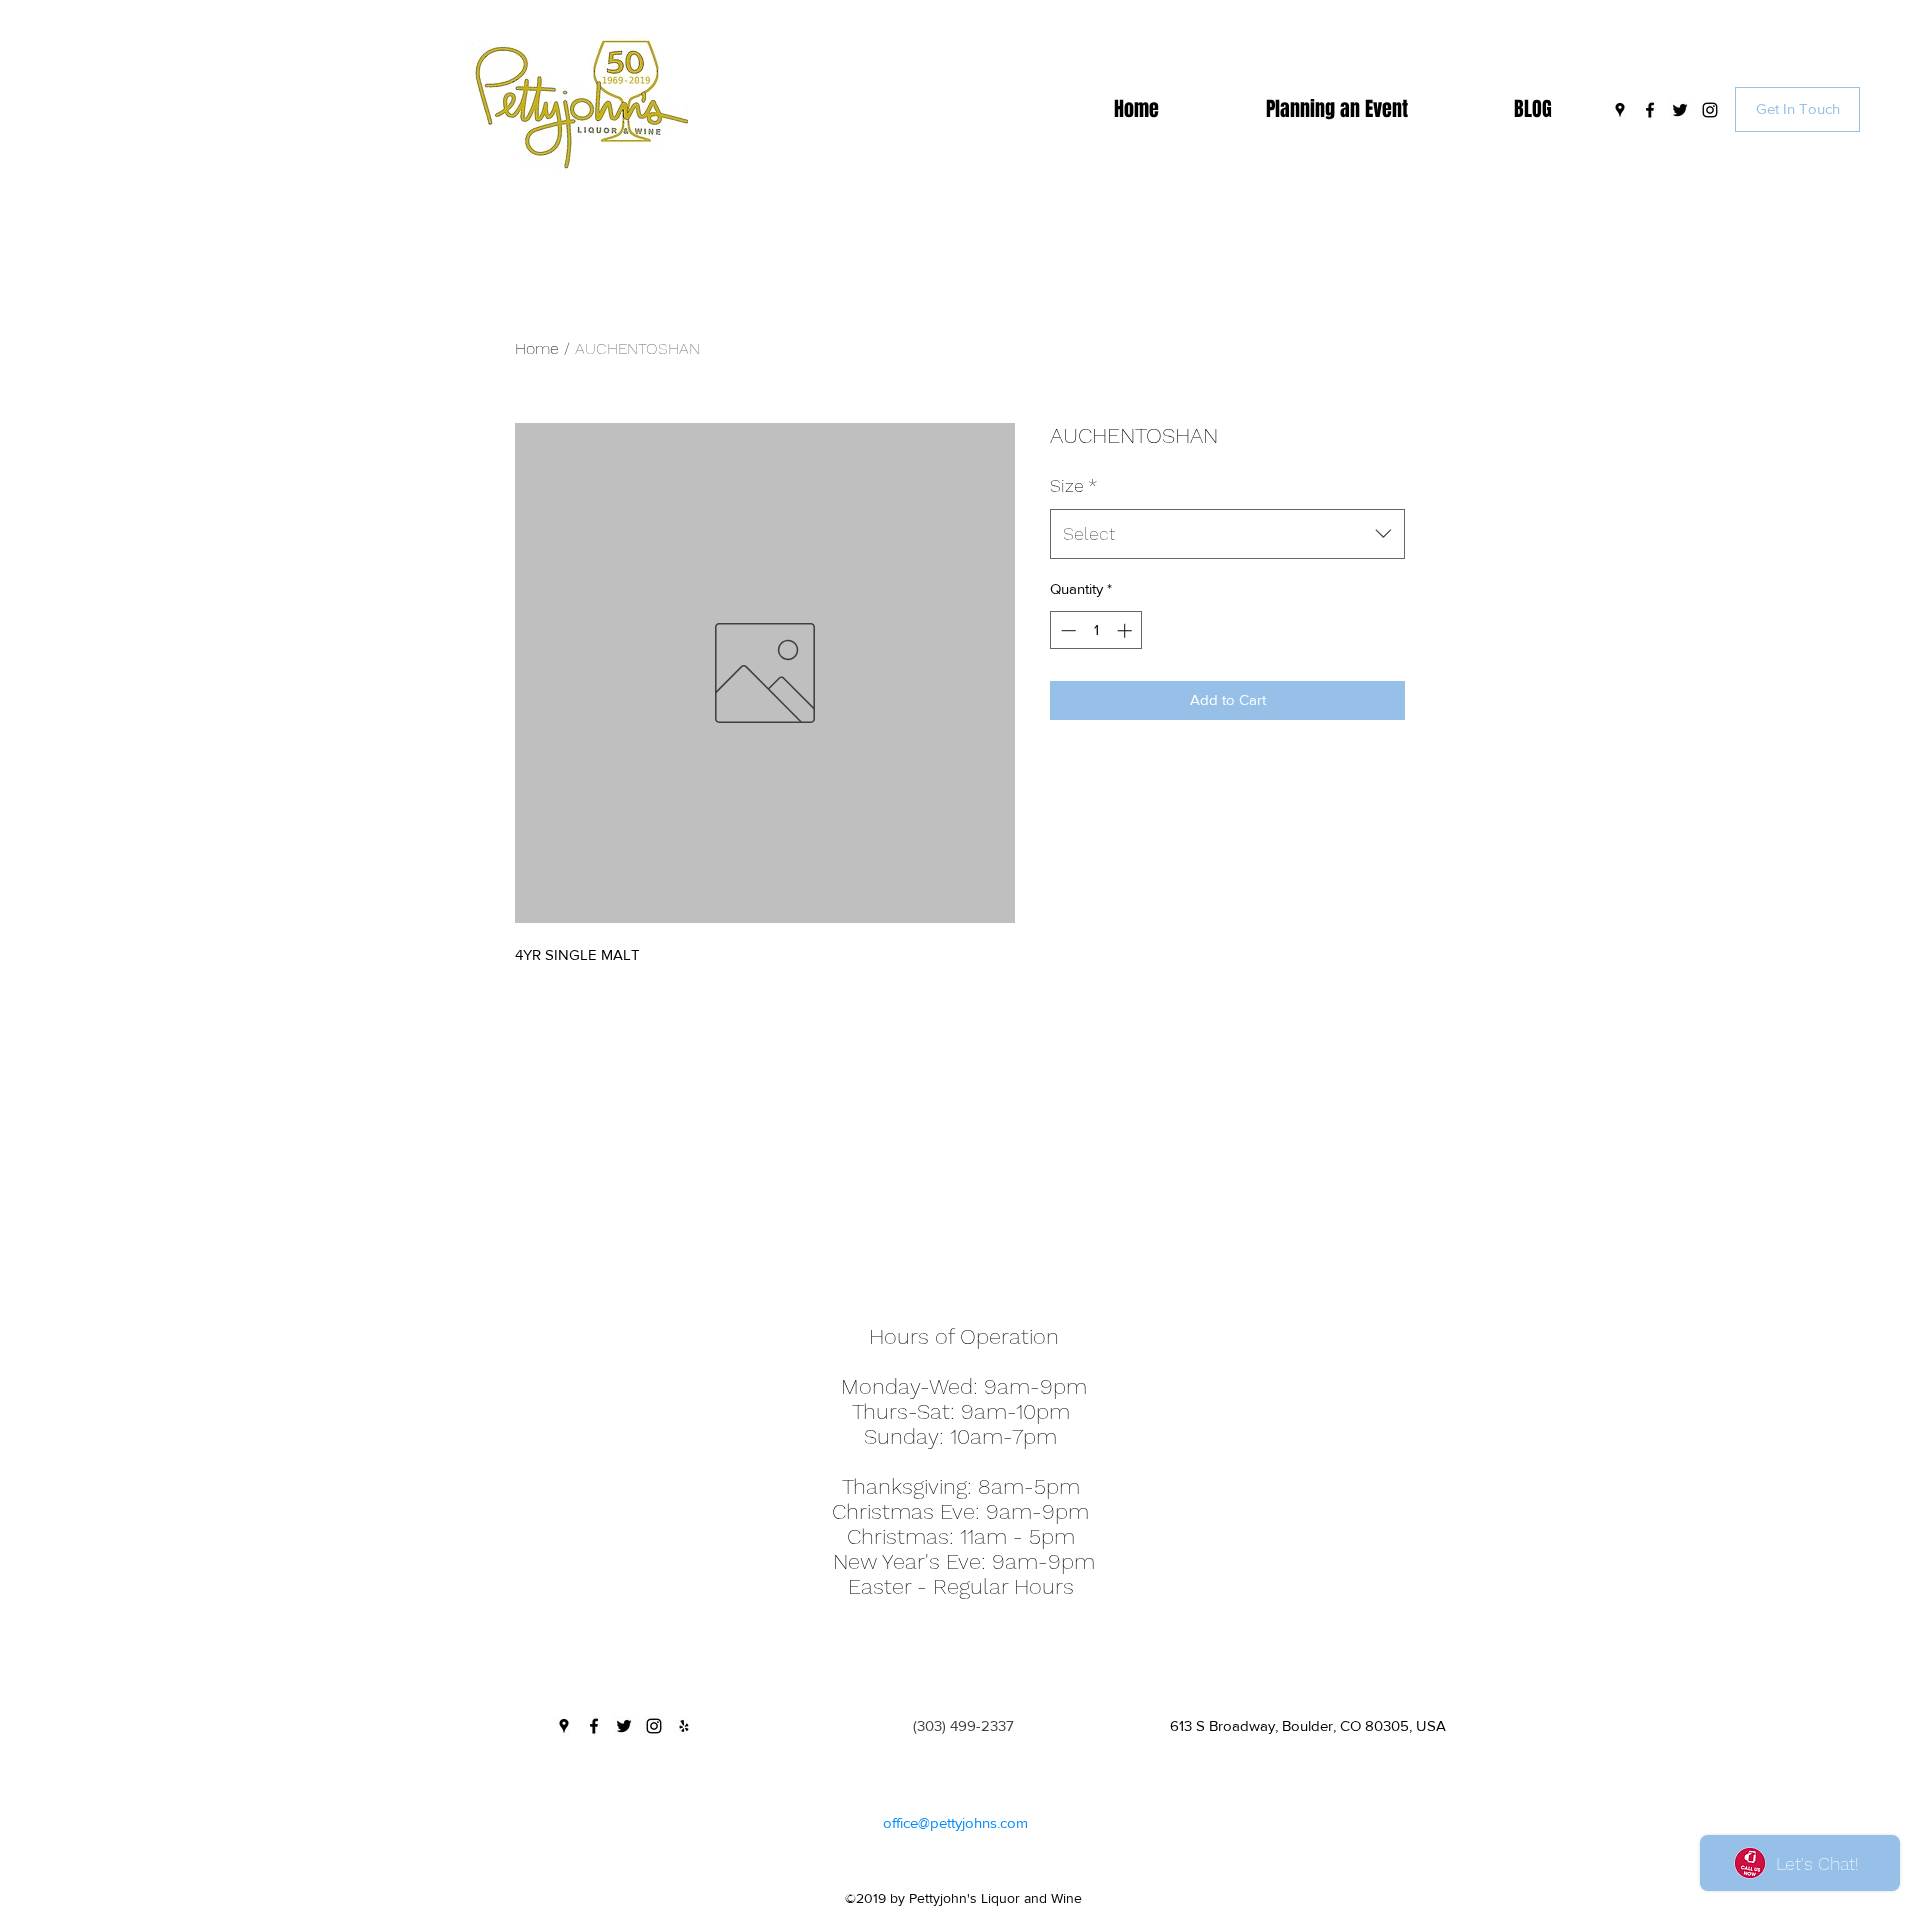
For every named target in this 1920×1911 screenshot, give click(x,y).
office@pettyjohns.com (955, 1822)
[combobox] (1227, 534)
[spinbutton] (1096, 630)
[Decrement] (1066, 630)
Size (1073, 485)
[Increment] (1126, 630)
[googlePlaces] (1620, 110)
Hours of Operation (964, 1336)
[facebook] (1650, 110)
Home (537, 348)
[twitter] (1680, 110)
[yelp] (684, 1726)
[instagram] (1710, 110)
